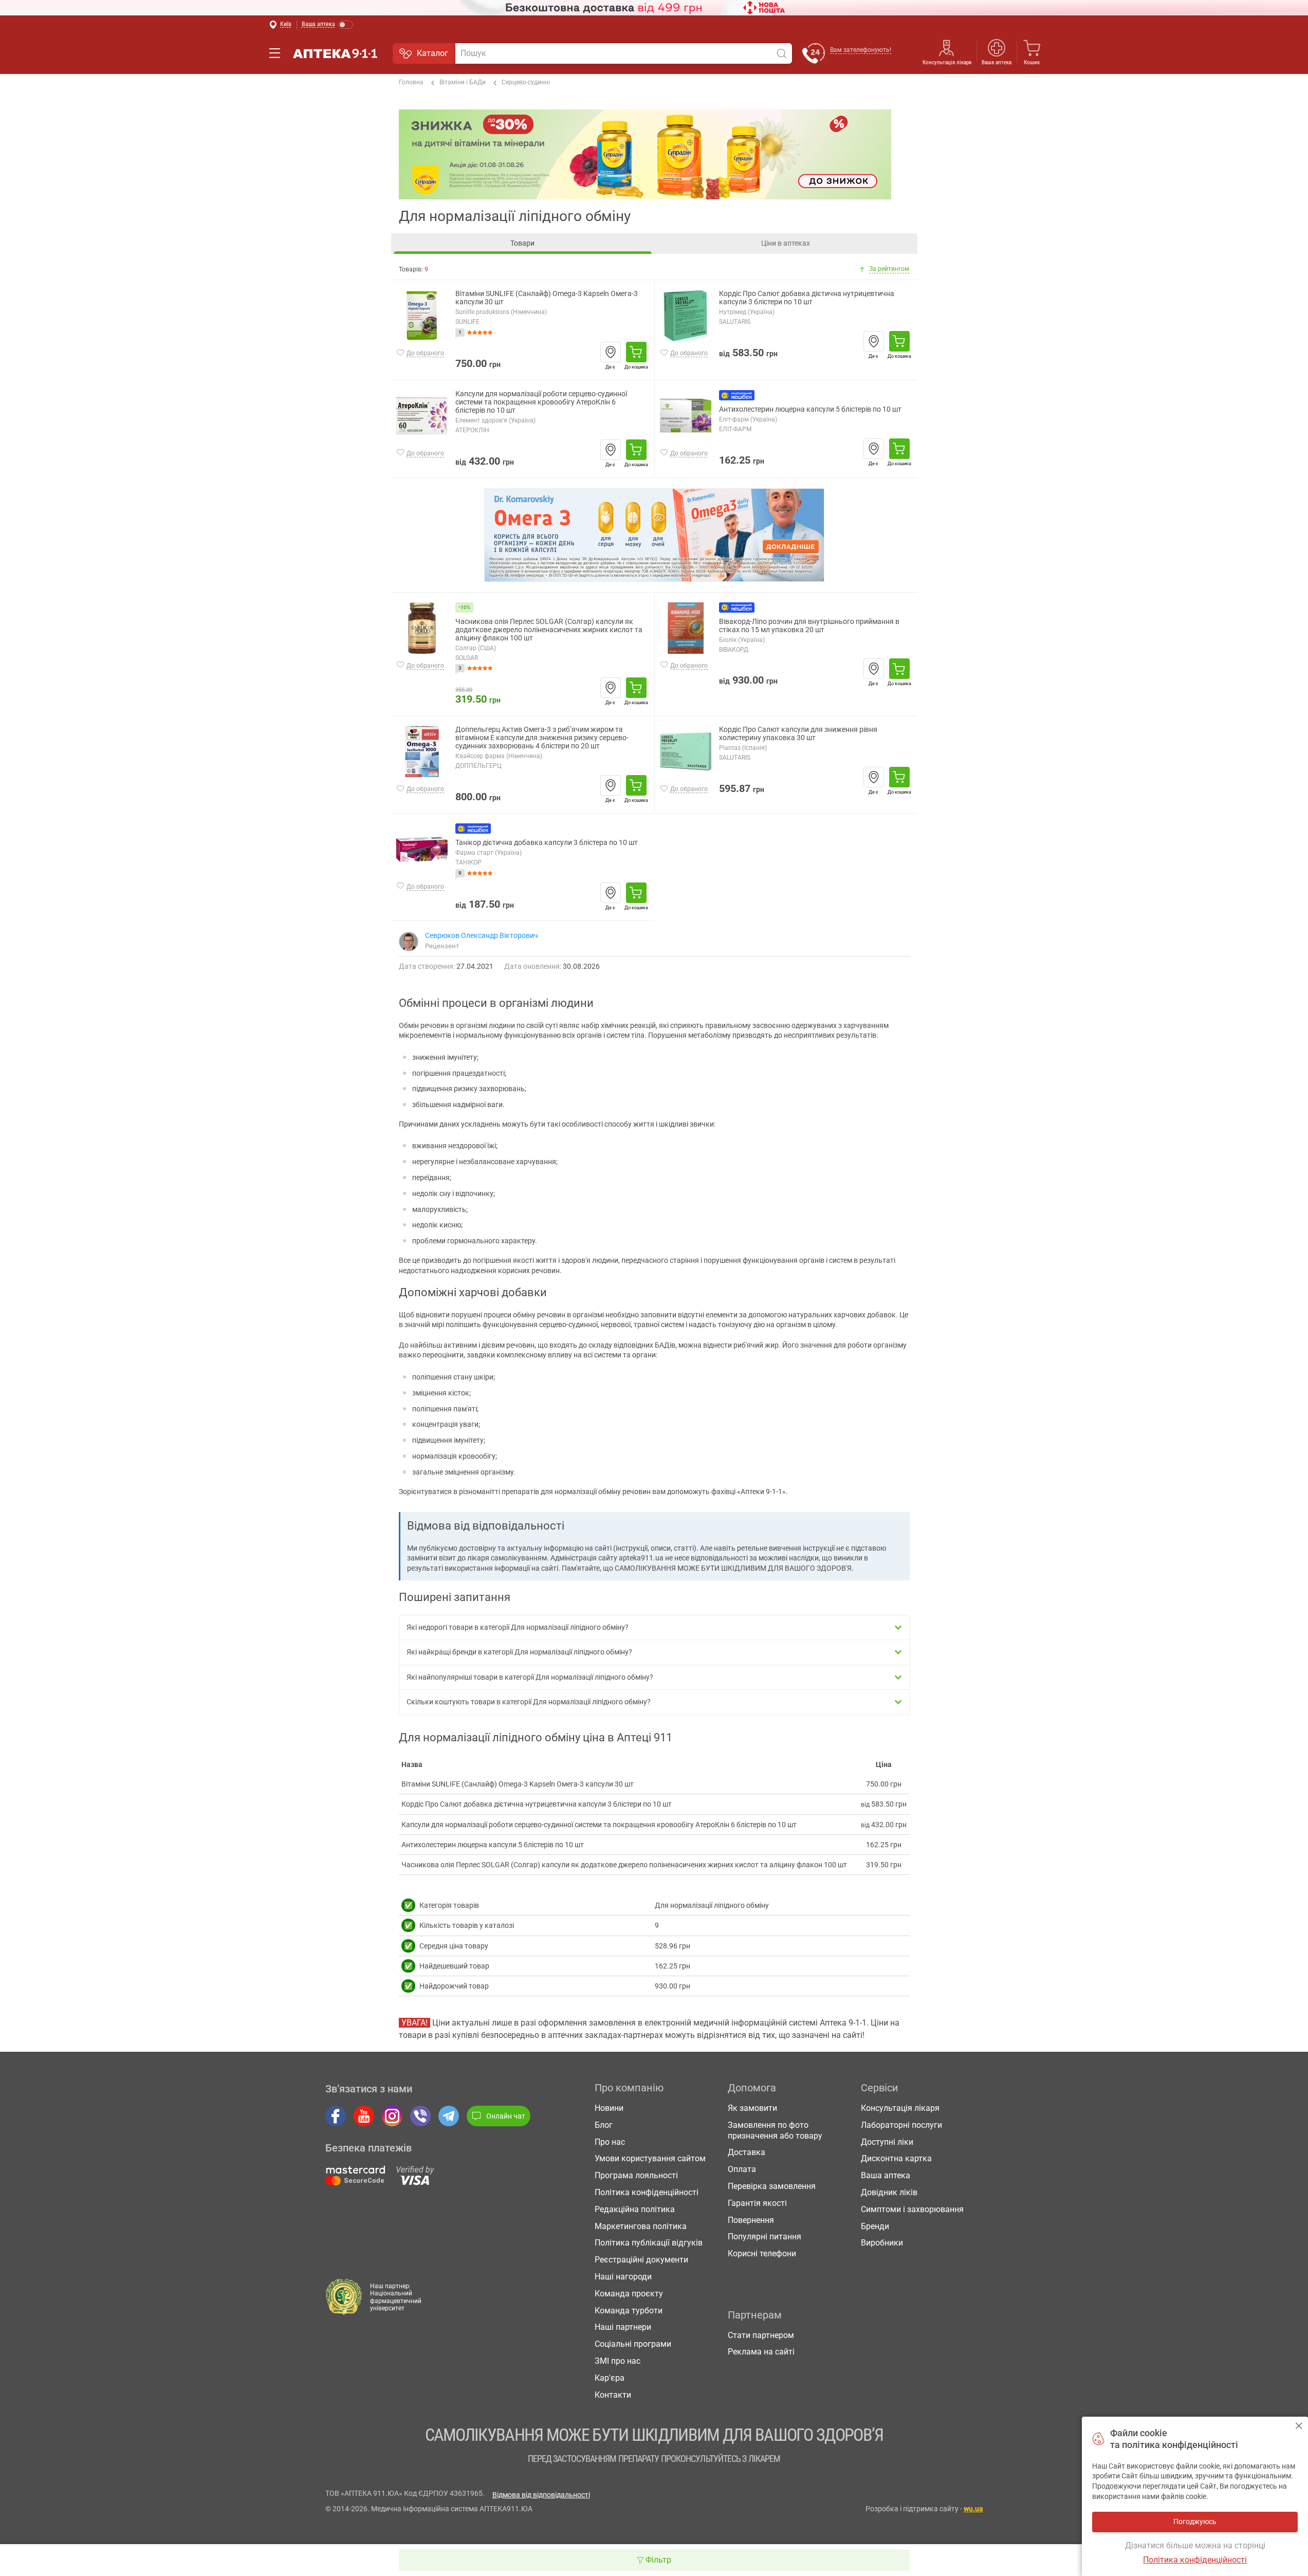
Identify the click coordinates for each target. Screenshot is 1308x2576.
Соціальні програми (633, 2344)
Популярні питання (764, 2237)
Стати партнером (761, 2335)
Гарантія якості (757, 2203)
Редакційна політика (635, 2209)
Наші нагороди (623, 2277)
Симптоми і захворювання (912, 2209)
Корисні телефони (762, 2253)
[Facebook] (336, 2116)
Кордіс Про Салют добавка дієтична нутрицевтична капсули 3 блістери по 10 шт (807, 298)
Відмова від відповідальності (541, 2495)
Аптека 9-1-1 (335, 53)
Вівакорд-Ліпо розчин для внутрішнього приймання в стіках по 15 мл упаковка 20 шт (809, 626)
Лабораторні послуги (901, 2125)
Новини (609, 2108)
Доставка (747, 2152)
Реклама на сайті (761, 2352)
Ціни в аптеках (786, 243)
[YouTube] (364, 2116)
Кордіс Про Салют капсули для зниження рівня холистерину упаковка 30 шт (798, 734)
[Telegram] (449, 2116)
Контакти (613, 2395)
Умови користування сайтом (650, 2158)
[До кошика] (636, 352)
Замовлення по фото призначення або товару (775, 2130)
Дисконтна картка (896, 2158)
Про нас (610, 2142)
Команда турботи (629, 2311)
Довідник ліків (889, 2192)
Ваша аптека (886, 2175)
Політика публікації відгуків (649, 2243)
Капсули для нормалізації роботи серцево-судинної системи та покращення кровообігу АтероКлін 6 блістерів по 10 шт (541, 402)
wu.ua (973, 2509)
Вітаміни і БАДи (463, 82)
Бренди (875, 2226)
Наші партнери (623, 2327)
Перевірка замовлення (772, 2186)
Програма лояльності (636, 2175)
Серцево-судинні (526, 82)
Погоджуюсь (1299, 2426)
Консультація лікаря (947, 62)
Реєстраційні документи (641, 2260)
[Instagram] (392, 2116)
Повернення (751, 2220)
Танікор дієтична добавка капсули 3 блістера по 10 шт (547, 843)
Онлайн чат (506, 2116)
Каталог (432, 53)
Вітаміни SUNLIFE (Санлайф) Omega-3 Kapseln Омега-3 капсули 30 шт (547, 298)
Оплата (742, 2169)
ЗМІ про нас (618, 2361)
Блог (604, 2125)
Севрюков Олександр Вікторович (482, 935)
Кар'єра (610, 2378)
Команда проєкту (629, 2294)
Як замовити (752, 2108)
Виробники (882, 2243)
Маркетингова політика (641, 2226)
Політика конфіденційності (647, 2192)
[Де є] (611, 352)
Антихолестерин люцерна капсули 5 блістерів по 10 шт (810, 409)
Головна (411, 82)
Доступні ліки (887, 2142)
